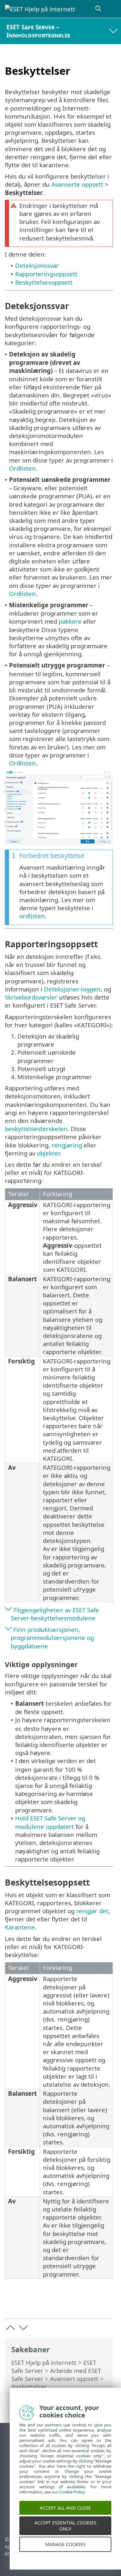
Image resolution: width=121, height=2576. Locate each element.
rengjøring (67, 1145)
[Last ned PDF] (88, 2303)
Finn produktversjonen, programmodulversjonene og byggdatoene (52, 1638)
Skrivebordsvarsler (31, 997)
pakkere (70, 621)
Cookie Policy (72, 2500)
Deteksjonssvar (37, 265)
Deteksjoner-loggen (72, 989)
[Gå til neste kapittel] (23, 2328)
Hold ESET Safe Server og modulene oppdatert (50, 1822)
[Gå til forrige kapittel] (10, 2328)
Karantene (20, 1927)
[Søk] (99, 9)
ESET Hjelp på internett (44, 2362)
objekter (48, 1153)
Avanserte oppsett (77, 184)
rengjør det (92, 1911)
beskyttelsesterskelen (36, 1129)
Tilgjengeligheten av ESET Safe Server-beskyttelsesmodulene (55, 1614)
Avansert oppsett (74, 2379)
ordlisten (32, 916)
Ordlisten (22, 468)
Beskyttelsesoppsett (44, 282)
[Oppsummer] (105, 2303)
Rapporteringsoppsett (46, 274)
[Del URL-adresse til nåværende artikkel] (72, 2303)
